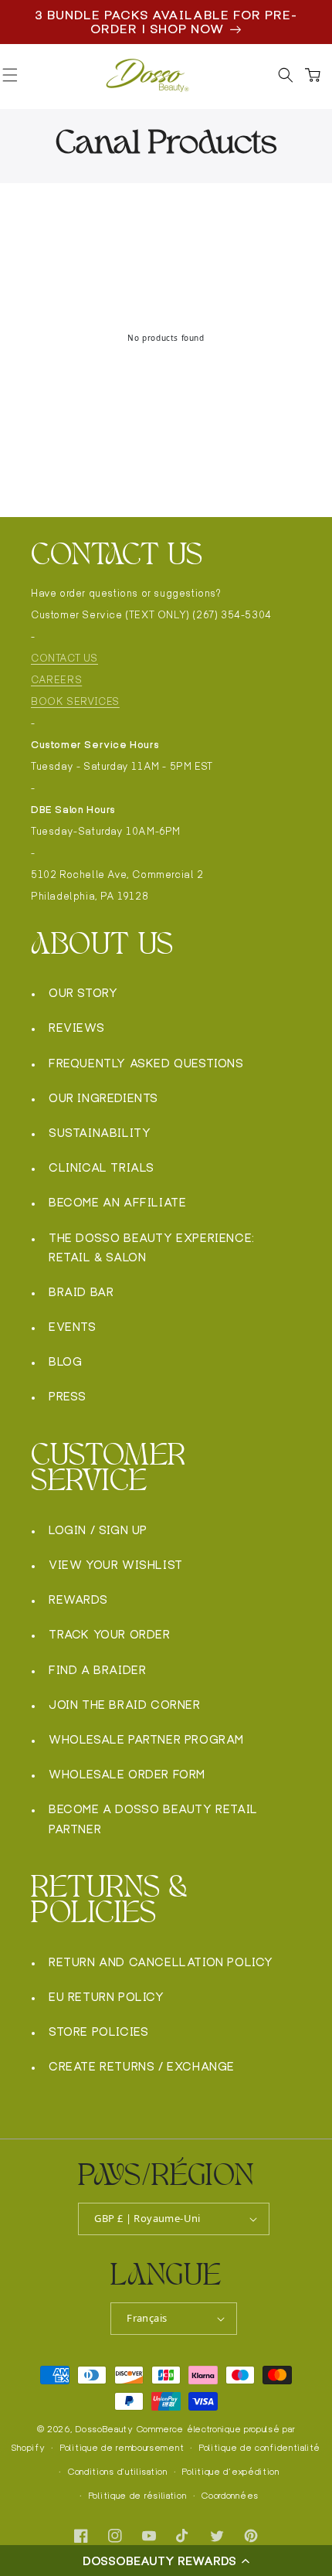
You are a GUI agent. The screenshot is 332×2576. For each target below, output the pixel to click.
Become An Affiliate (117, 1202)
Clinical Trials (102, 1167)
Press (68, 1396)
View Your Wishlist (116, 1565)
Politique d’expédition (230, 2472)
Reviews (76, 1028)
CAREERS (56, 680)
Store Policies (98, 2032)
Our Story (83, 993)
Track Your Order (110, 1634)
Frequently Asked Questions (146, 1063)
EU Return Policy (107, 1997)
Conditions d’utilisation (118, 2472)
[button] (166, 2561)
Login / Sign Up (98, 1530)
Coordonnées (230, 2496)
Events (73, 1327)
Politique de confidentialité (260, 2448)
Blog (65, 1361)
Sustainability (100, 1133)
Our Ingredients (103, 1098)
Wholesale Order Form (127, 1774)
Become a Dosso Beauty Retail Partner (153, 1819)
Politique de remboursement (122, 2448)
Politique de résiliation (138, 2496)
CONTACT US (64, 658)
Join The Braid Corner (125, 1705)
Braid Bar (81, 1292)
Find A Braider (97, 1670)
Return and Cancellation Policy (161, 1962)
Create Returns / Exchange (142, 2066)
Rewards (78, 1599)
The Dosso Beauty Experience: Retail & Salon (152, 1247)
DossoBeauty (105, 2429)
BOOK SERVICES (75, 701)
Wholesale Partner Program (146, 1739)
